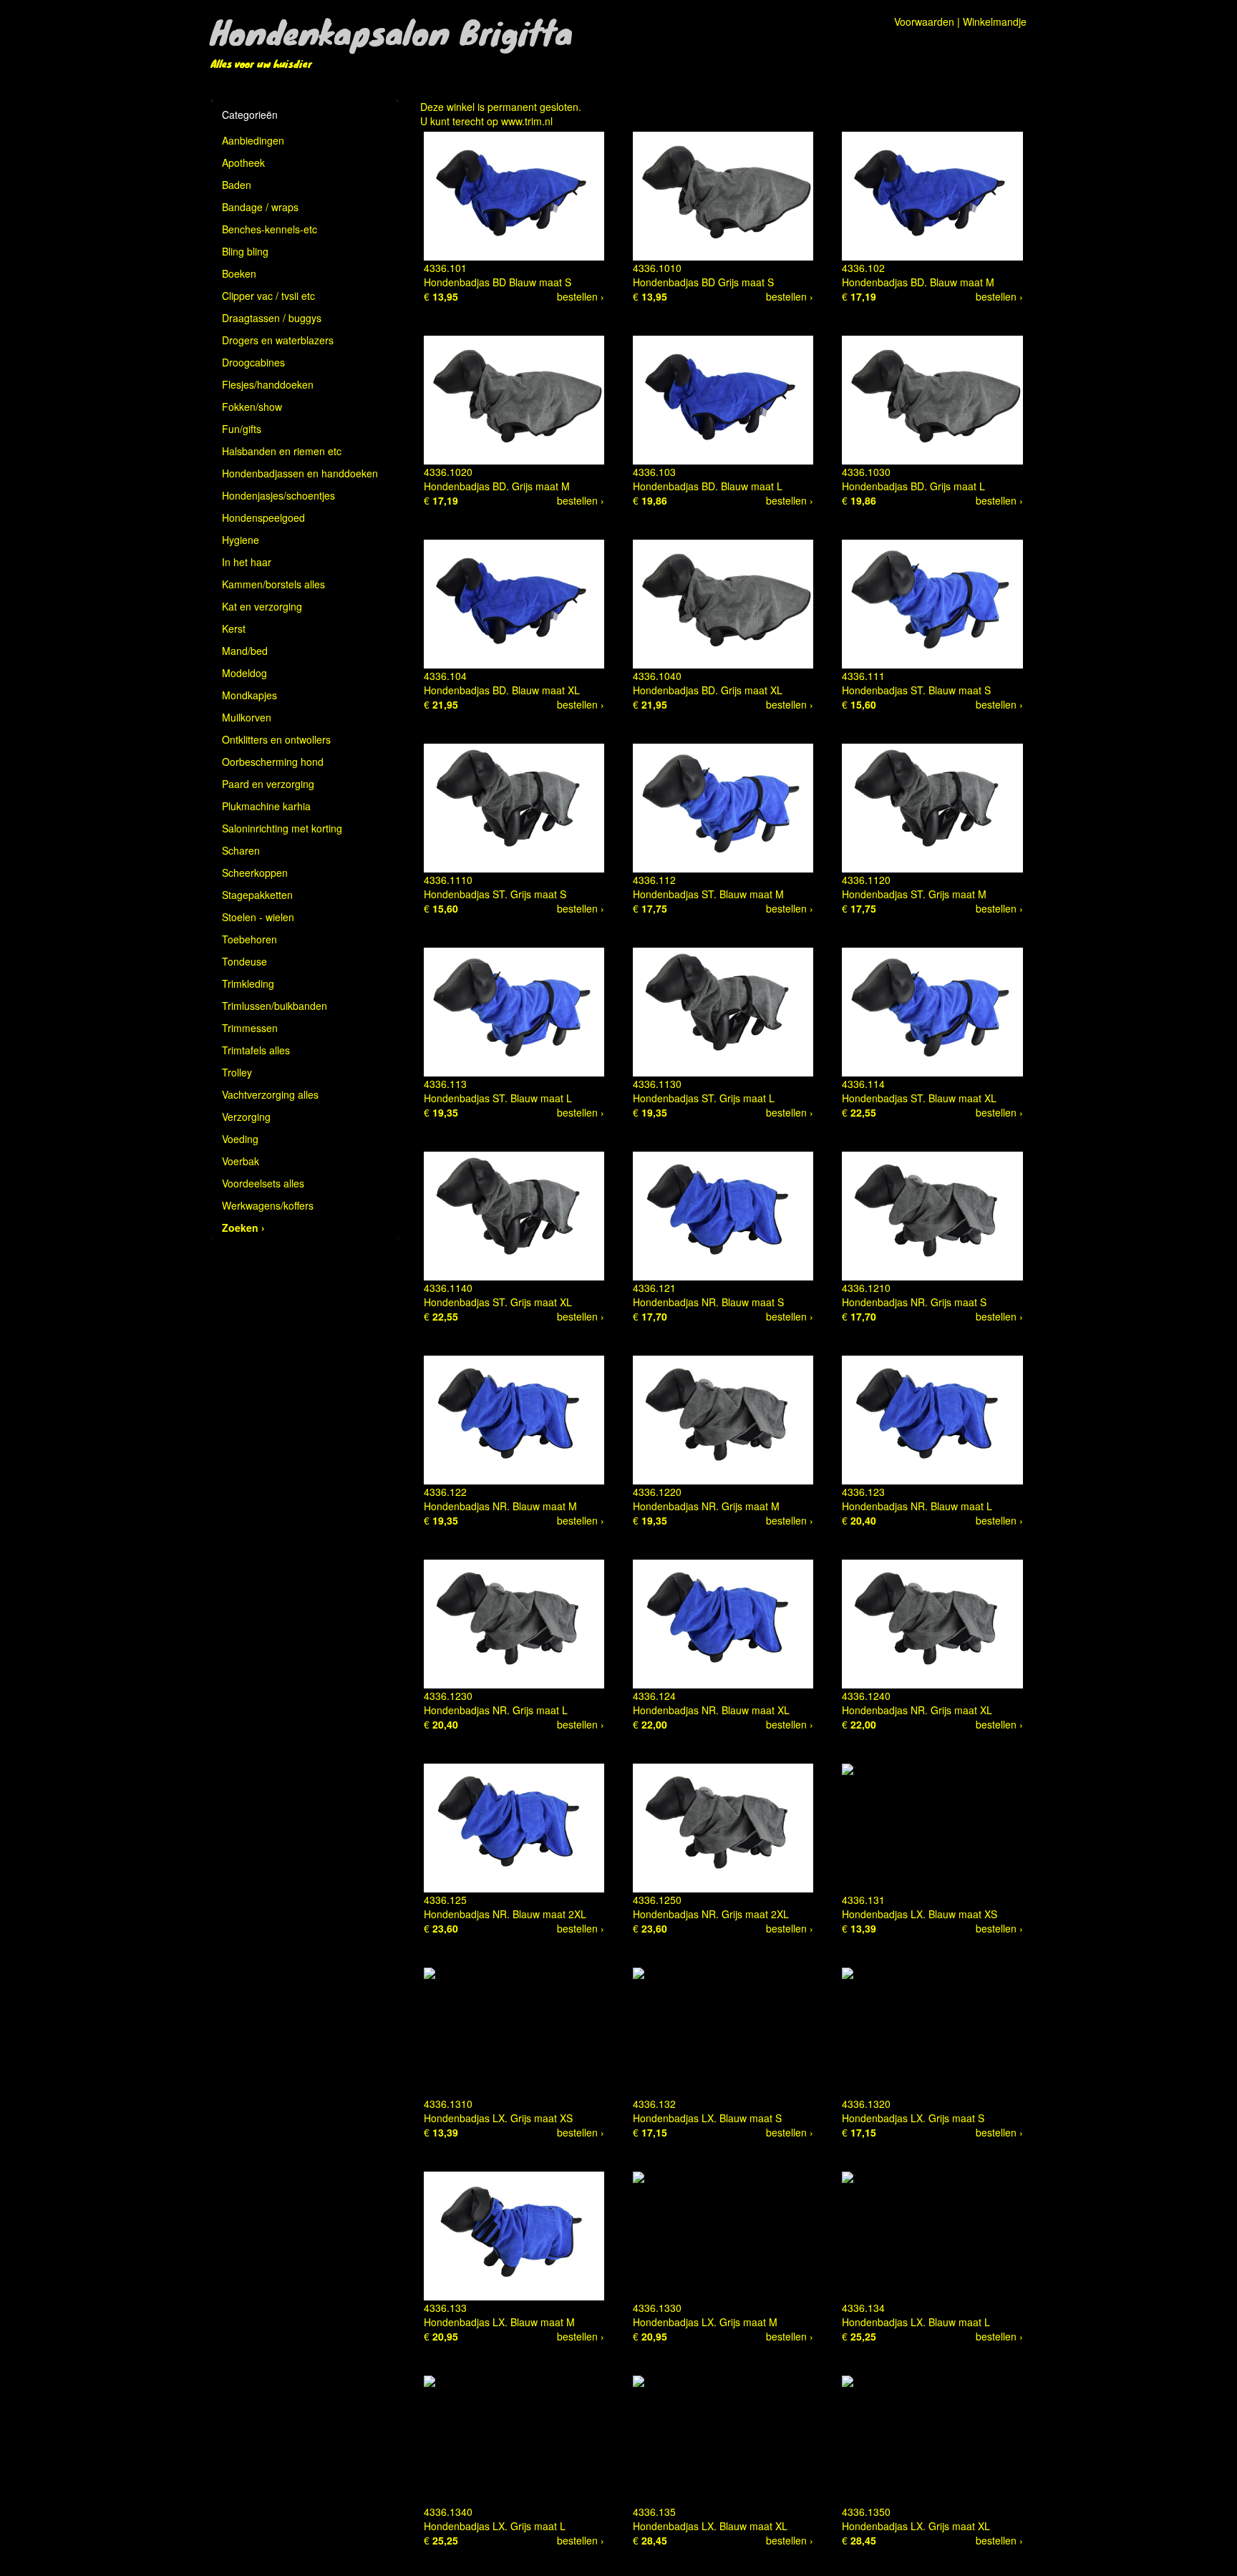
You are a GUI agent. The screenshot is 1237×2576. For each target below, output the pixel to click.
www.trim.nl (527, 121)
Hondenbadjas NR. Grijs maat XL (917, 1710)
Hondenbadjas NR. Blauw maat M (500, 1506)
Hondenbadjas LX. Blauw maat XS (920, 1914)
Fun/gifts (242, 429)
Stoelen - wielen (258, 917)
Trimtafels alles (256, 1050)
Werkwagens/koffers (268, 1205)
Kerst (234, 628)
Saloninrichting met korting (282, 828)
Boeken (239, 273)
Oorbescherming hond (273, 762)
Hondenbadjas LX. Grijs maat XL (916, 2526)
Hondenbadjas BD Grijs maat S (703, 282)
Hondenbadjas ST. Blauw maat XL (919, 1098)
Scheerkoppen (255, 873)
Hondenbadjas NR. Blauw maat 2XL (505, 1914)
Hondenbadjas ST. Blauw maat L (498, 1098)
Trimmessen (250, 1028)
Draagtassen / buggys (272, 318)
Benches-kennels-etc (270, 229)
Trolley (237, 1072)
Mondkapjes (249, 695)
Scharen (241, 850)
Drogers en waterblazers (278, 340)
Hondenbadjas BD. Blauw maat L (708, 486)
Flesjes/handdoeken (268, 384)
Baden (237, 185)
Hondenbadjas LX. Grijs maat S (913, 2118)
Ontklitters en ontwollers (276, 739)
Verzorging (246, 1117)
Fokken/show (252, 407)
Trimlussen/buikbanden (275, 1006)
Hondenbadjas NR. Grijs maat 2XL (711, 1914)
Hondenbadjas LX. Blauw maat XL (710, 2526)
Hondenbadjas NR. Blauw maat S (708, 1302)
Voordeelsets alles (263, 1183)
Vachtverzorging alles (270, 1094)
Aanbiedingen (253, 140)
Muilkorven (247, 717)
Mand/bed (245, 651)
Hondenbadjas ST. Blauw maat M (708, 894)
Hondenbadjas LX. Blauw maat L (916, 2322)
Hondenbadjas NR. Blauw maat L (917, 1506)
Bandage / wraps (260, 207)
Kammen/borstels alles (273, 584)
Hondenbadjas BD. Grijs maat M (497, 486)
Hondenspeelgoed (263, 517)
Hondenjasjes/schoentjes (278, 495)
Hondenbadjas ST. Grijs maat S (495, 894)
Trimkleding (248, 983)
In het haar (247, 562)
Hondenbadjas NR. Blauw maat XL (711, 1710)
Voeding (240, 1139)
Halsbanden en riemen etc (282, 451)
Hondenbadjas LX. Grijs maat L (495, 2526)
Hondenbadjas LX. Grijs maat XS (498, 2118)
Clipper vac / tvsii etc (268, 296)
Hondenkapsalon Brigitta (392, 31)
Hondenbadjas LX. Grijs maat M (705, 2322)
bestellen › (581, 296)
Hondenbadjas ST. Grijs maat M (914, 894)
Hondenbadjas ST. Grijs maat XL (498, 1302)
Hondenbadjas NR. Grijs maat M (706, 1506)
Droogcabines (253, 362)
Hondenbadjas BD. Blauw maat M (918, 282)
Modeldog (244, 673)
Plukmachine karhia (266, 806)
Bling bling (245, 251)
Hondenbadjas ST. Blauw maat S (916, 690)
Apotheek (243, 162)
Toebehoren (249, 939)
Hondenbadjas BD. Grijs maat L (913, 486)
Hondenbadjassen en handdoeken (300, 473)
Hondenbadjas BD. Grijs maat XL (708, 690)
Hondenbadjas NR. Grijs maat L (496, 1710)
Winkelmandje (995, 21)
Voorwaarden (924, 21)
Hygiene (241, 540)
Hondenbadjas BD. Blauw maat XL (502, 690)
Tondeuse (244, 961)
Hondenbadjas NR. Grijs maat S (914, 1302)
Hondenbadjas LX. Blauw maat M (499, 2322)
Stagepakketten (257, 895)
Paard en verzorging (268, 784)
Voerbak (241, 1161)
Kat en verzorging (262, 606)
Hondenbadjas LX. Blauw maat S (707, 2118)
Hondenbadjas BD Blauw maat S (498, 282)
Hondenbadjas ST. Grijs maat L (704, 1098)
